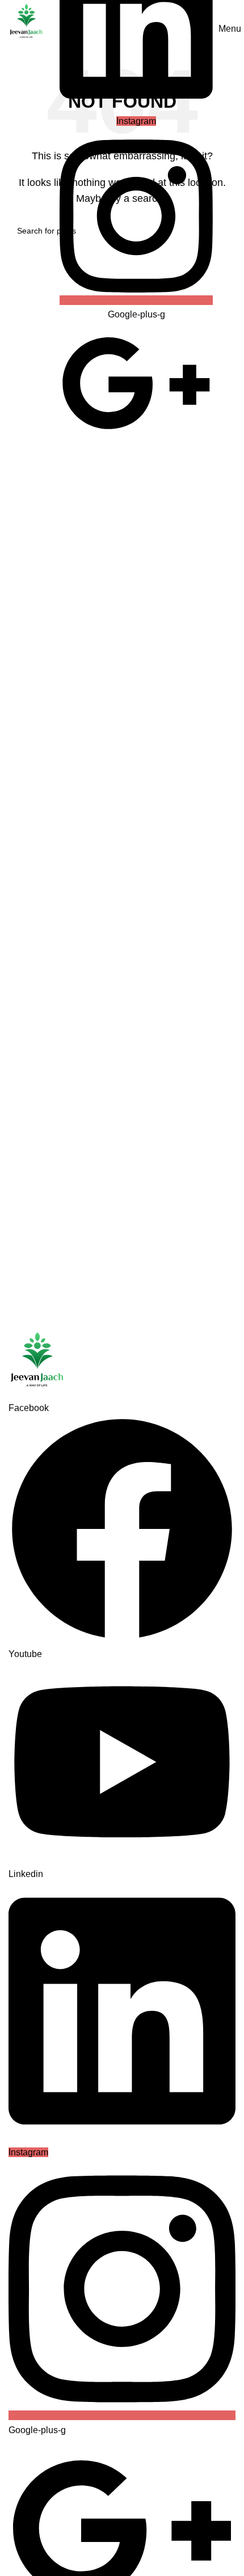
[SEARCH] (222, 231)
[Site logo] (26, 21)
